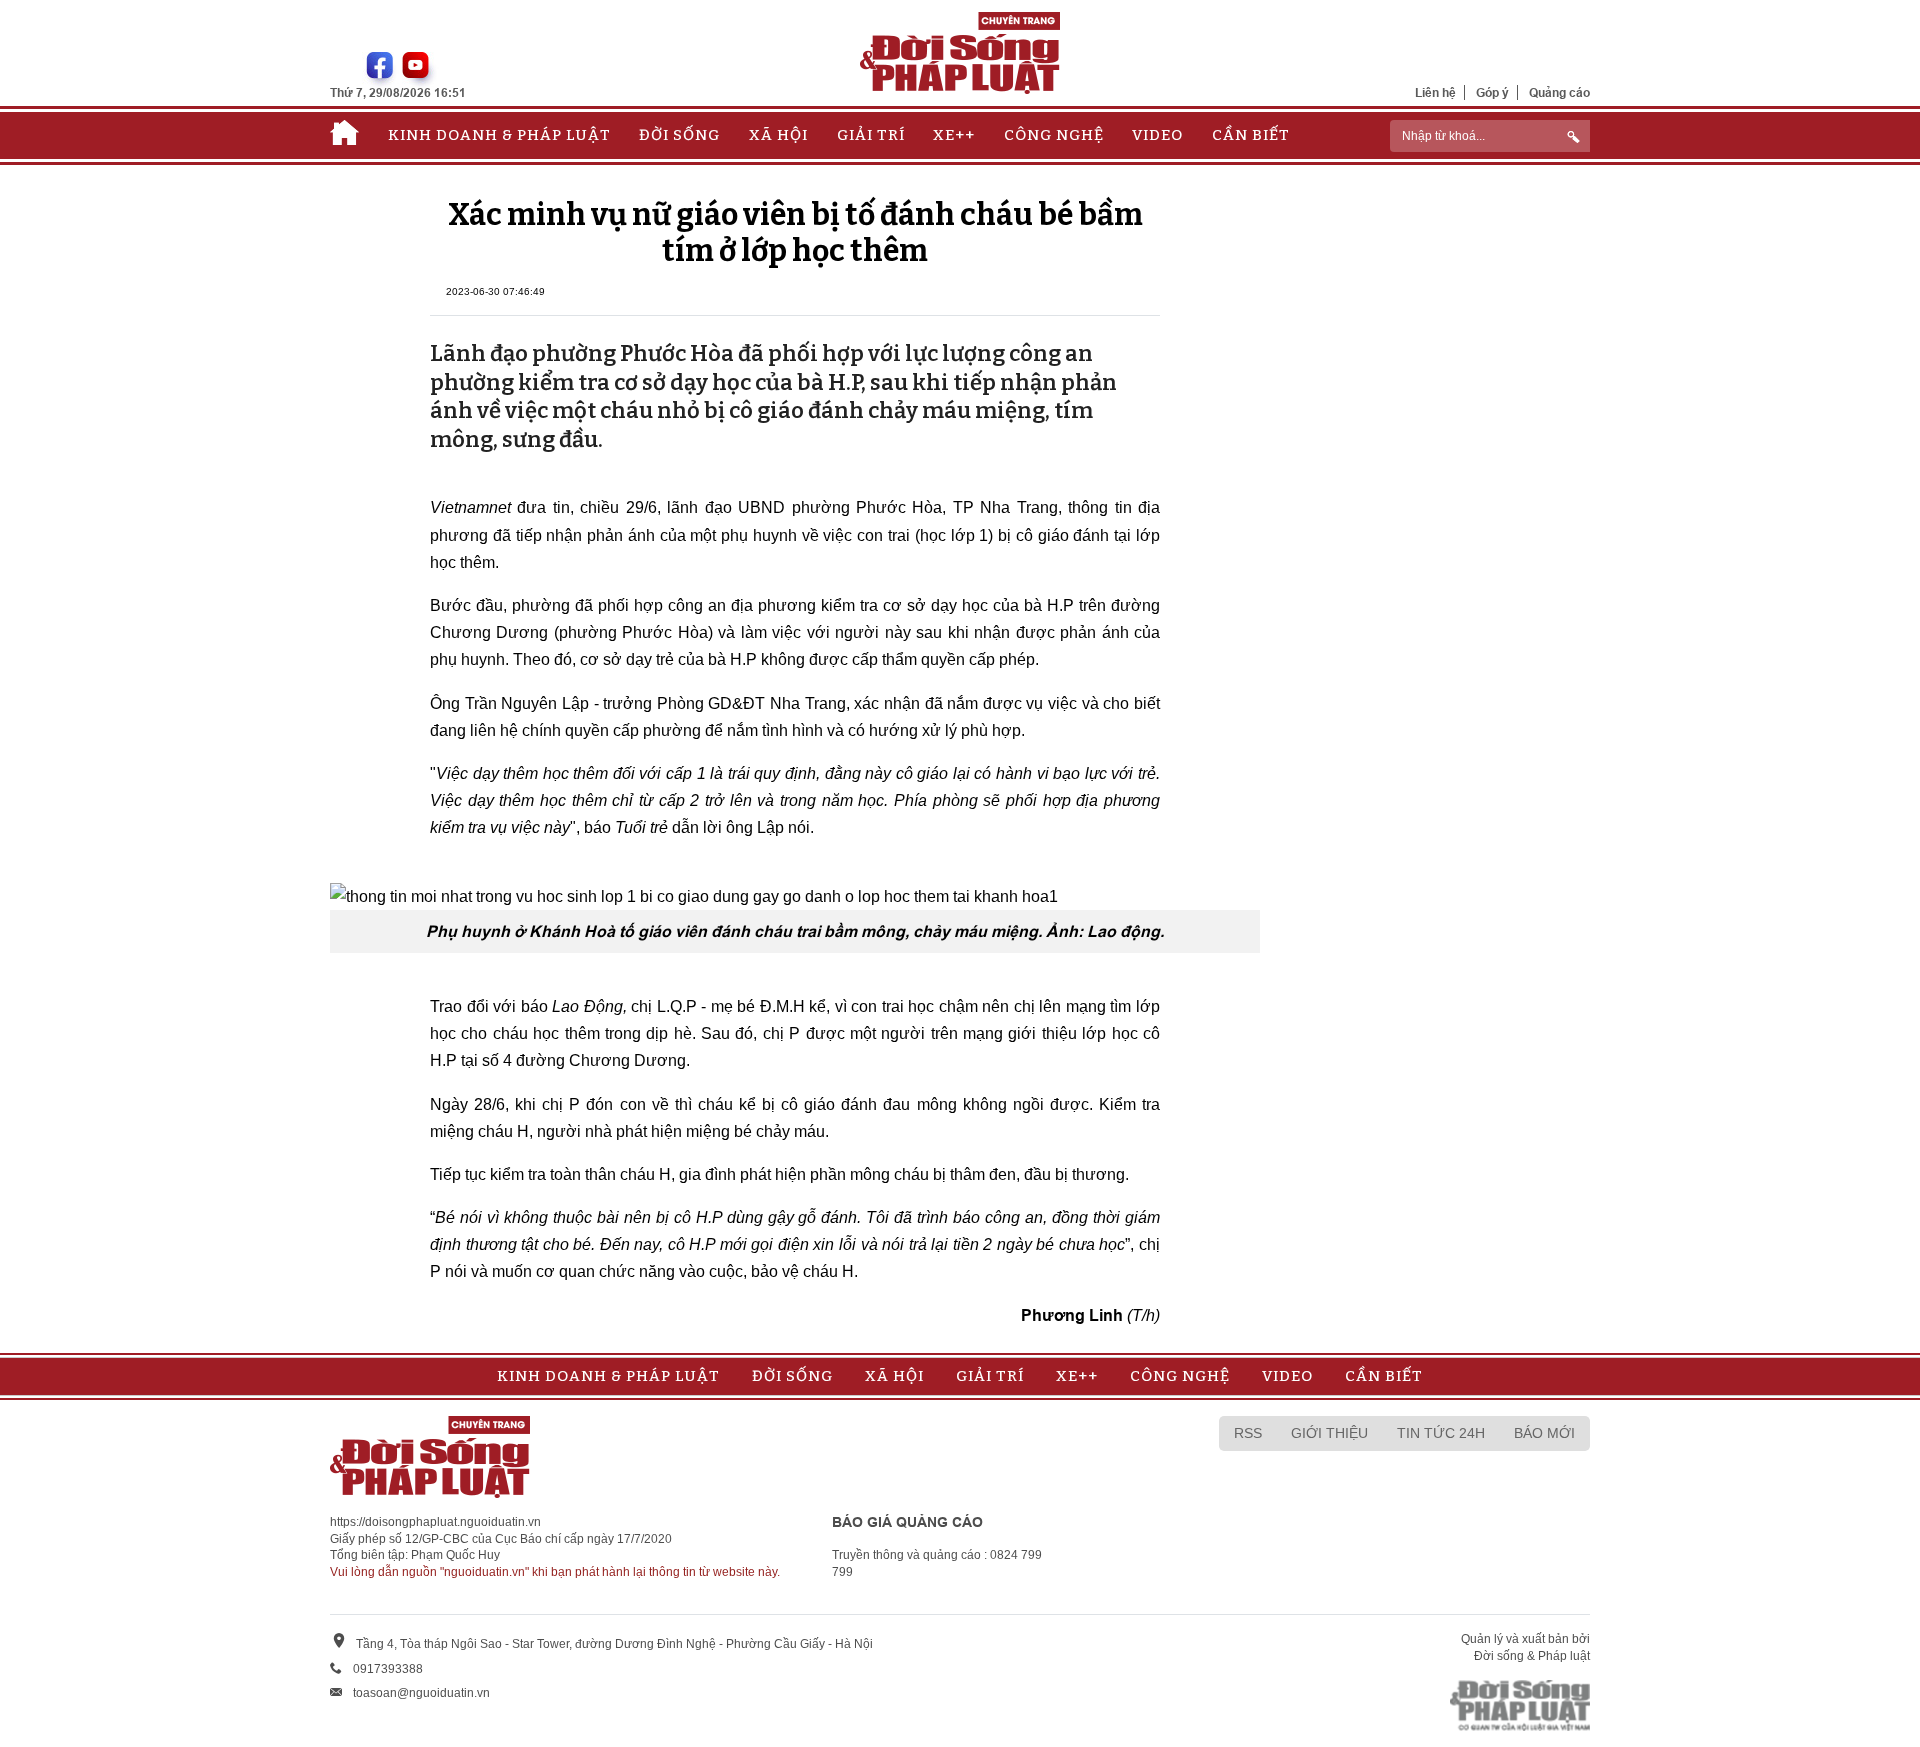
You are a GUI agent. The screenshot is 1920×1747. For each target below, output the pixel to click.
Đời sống (679, 135)
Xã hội (778, 135)
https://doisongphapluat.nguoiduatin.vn (435, 1522)
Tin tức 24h (1441, 1433)
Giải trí (871, 135)
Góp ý (1492, 92)
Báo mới (1544, 1433)
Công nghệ (1054, 135)
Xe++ (954, 135)
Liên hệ (1435, 92)
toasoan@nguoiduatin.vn (421, 1693)
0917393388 (388, 1669)
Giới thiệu (1329, 1433)
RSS (1248, 1433)
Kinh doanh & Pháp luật (499, 135)
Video (1157, 135)
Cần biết (1251, 135)
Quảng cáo (1559, 92)
